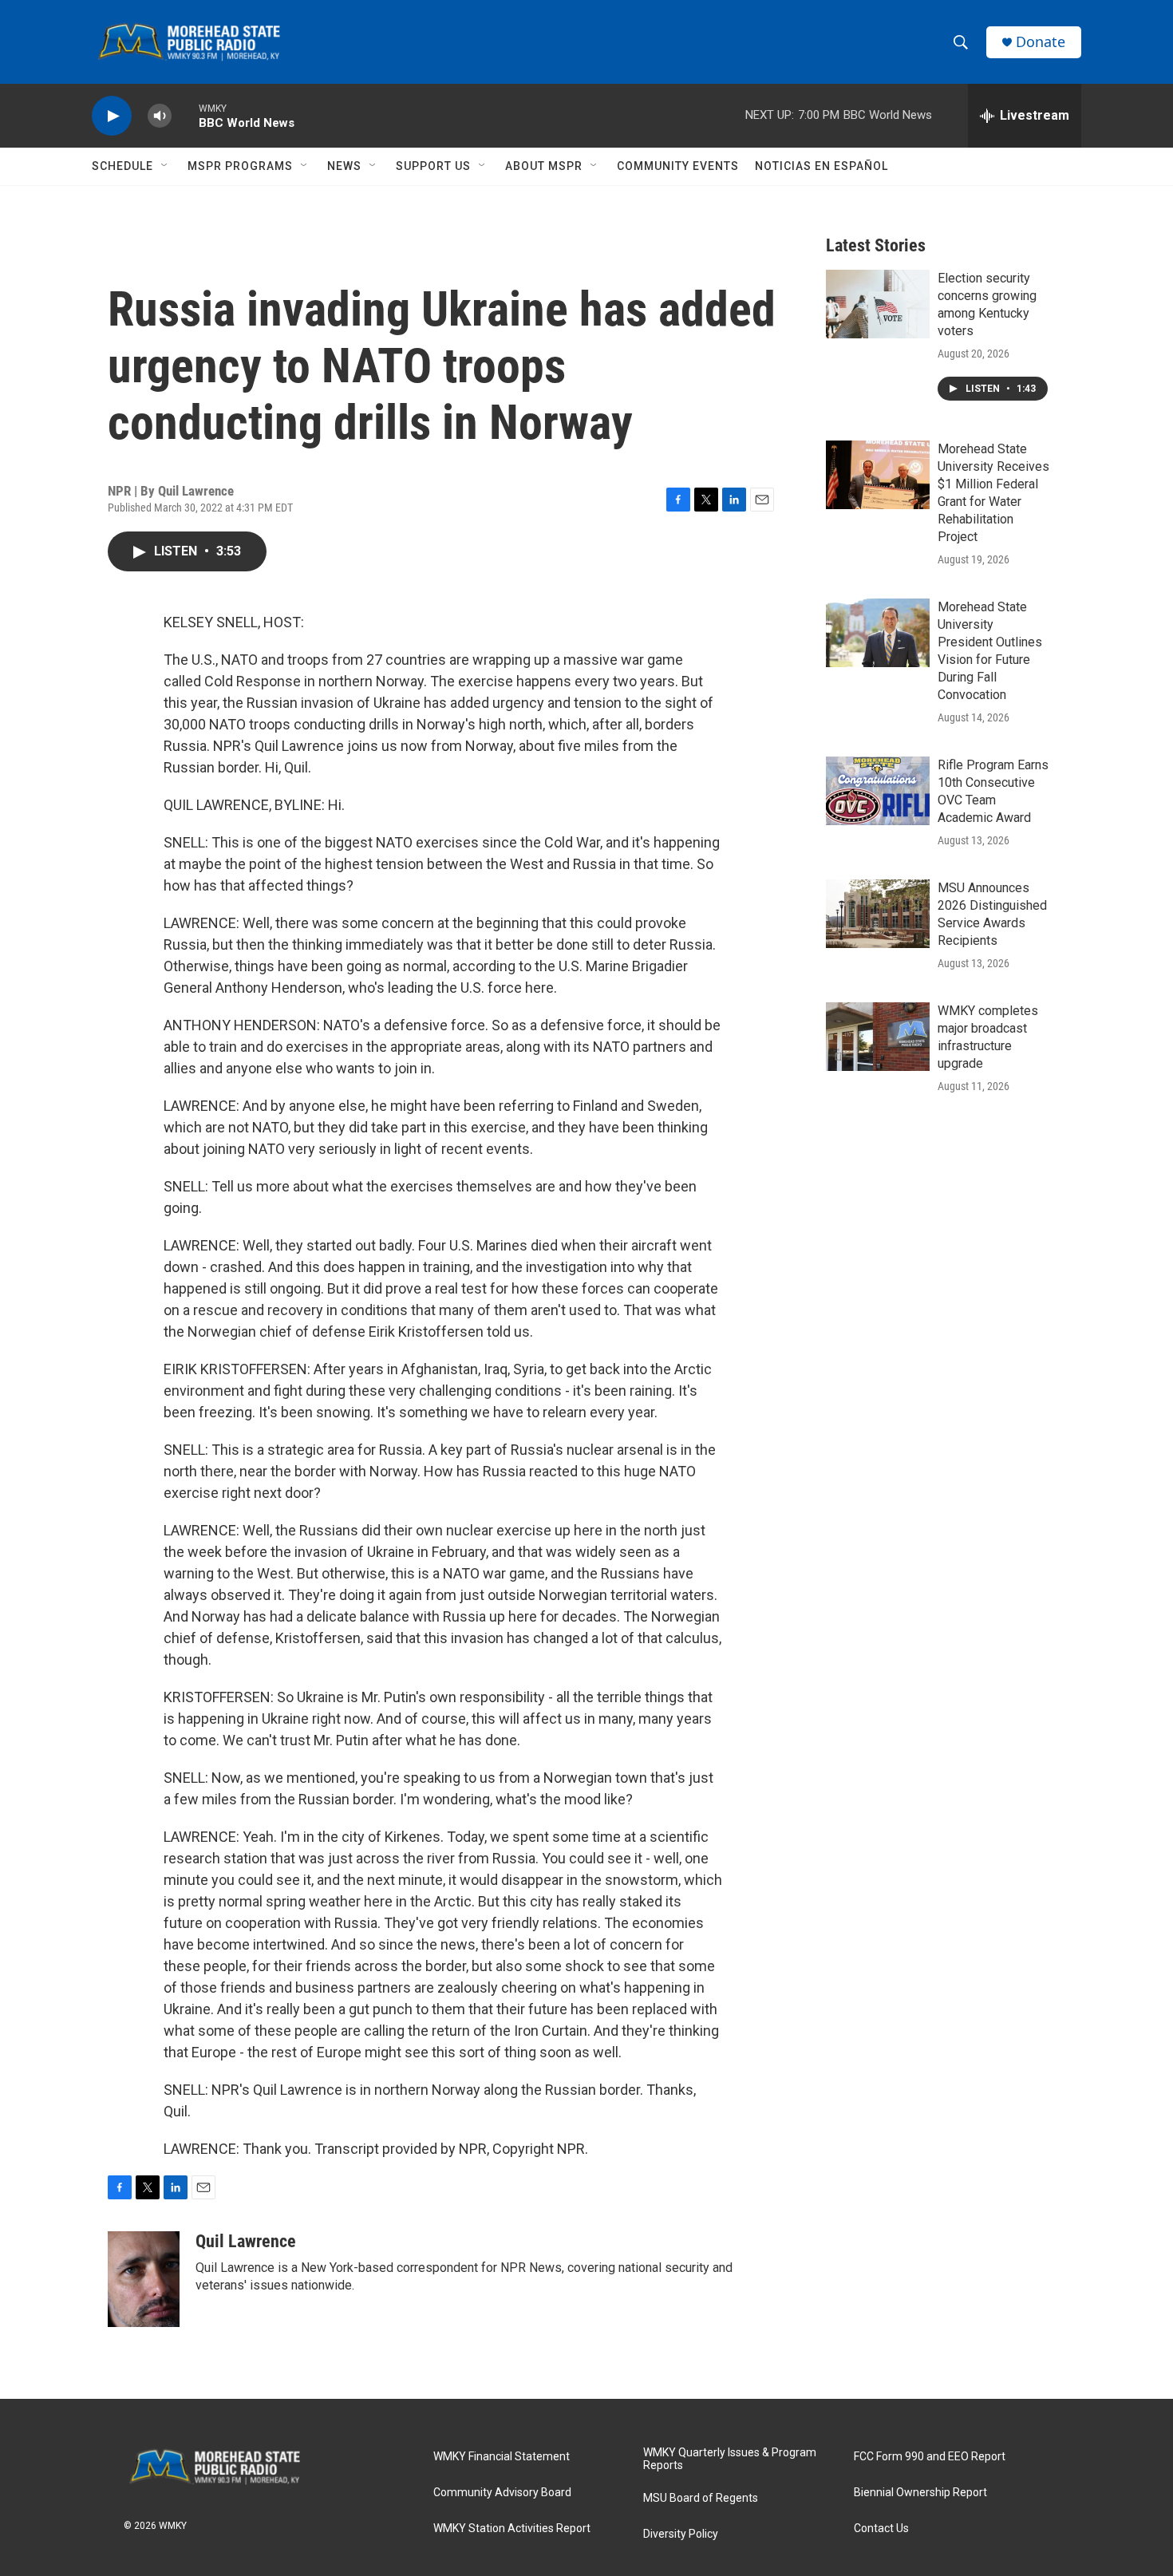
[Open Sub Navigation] (165, 166)
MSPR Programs (240, 166)
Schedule (122, 166)
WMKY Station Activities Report (512, 2529)
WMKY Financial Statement (502, 2457)
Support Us (433, 166)
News (344, 166)
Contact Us (881, 2529)
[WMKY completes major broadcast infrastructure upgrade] (878, 1037)
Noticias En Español (821, 166)
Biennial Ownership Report (920, 2493)
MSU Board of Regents (701, 2498)
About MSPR (544, 166)
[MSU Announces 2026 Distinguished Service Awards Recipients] (878, 914)
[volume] (160, 116)
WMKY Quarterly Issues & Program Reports (730, 2459)
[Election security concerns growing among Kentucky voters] (878, 304)
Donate (1041, 42)
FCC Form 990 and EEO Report (930, 2457)
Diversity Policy (681, 2534)
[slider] (185, 115)
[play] (112, 116)
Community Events (678, 166)
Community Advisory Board (502, 2493)
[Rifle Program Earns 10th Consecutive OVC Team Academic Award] (878, 791)
